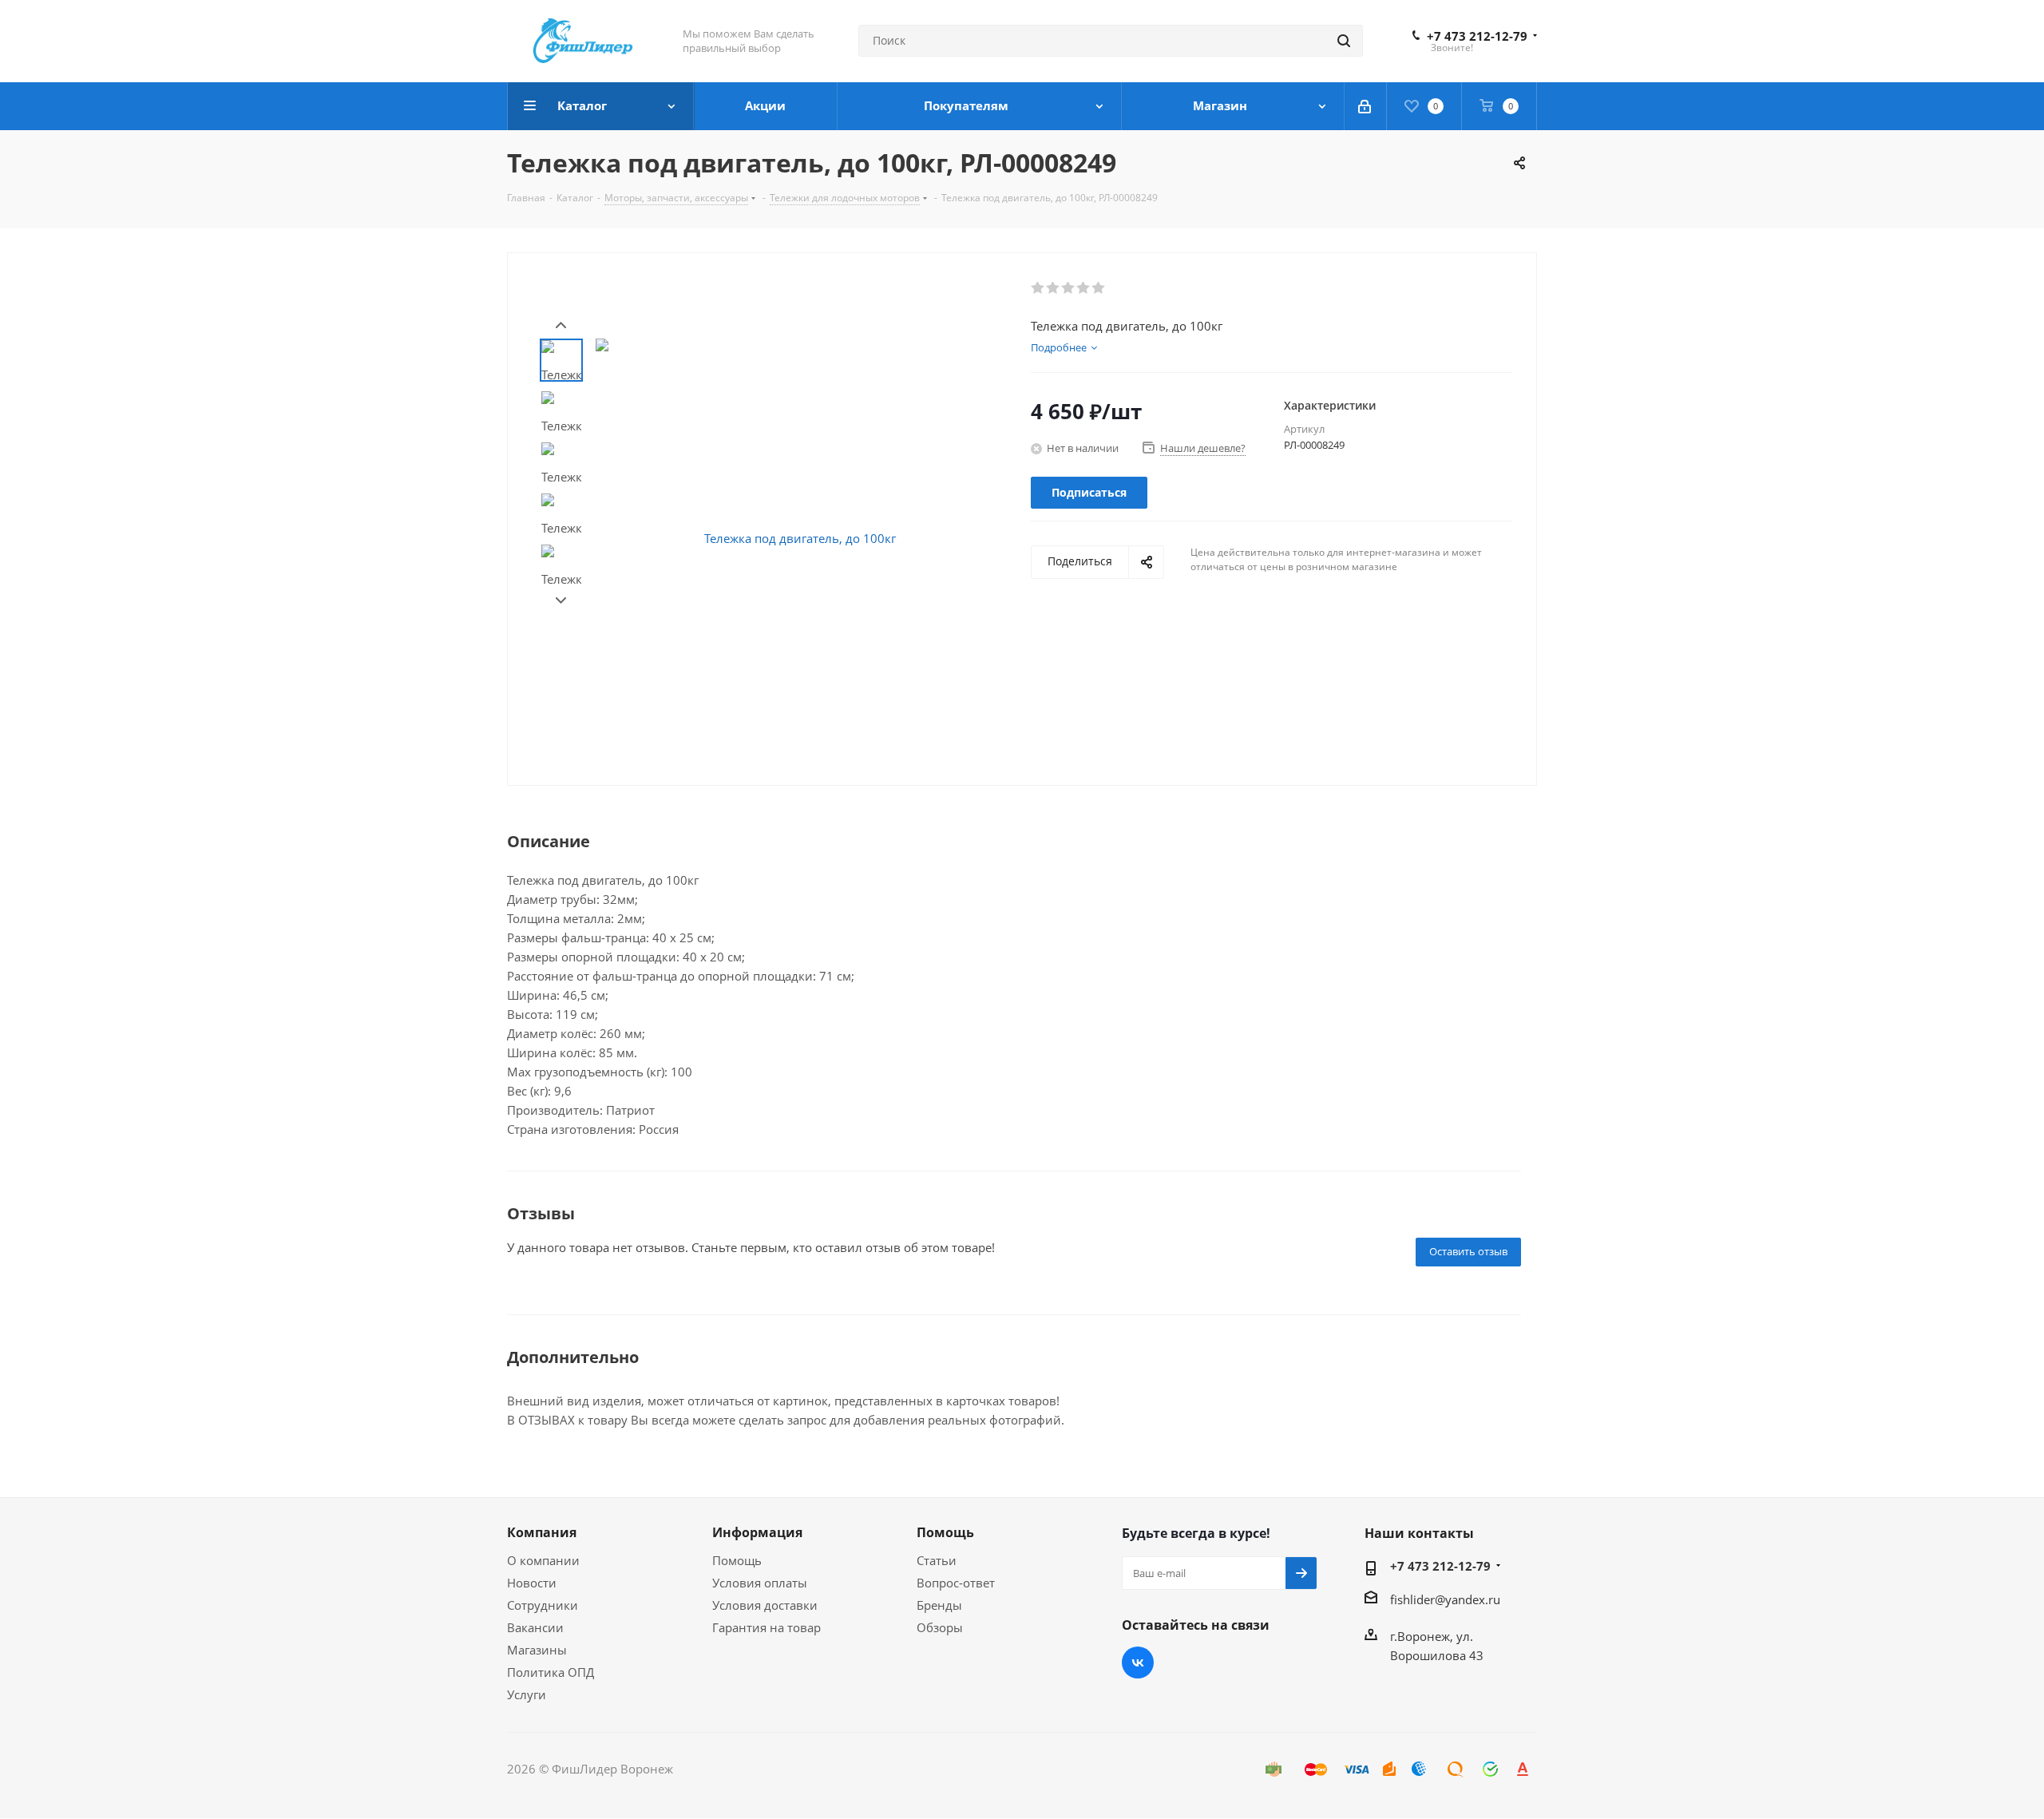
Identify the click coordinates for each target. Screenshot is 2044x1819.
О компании (543, 1560)
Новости (532, 1583)
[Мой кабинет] (1366, 106)
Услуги (527, 1694)
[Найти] (1344, 41)
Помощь (737, 1560)
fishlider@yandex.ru (1445, 1599)
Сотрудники (543, 1605)
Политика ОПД (551, 1672)
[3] (1069, 288)
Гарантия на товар (766, 1627)
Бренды (939, 1605)
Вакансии (535, 1627)
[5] (1099, 288)
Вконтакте (1138, 1662)
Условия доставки (765, 1605)
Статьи (937, 1560)
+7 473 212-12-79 (1477, 36)
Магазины (537, 1650)
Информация (757, 1532)
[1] (1038, 288)
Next (561, 601)
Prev (561, 325)
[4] (1084, 288)
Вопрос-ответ (956, 1583)
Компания (542, 1532)
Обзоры (940, 1627)
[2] (1054, 288)
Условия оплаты (760, 1583)
